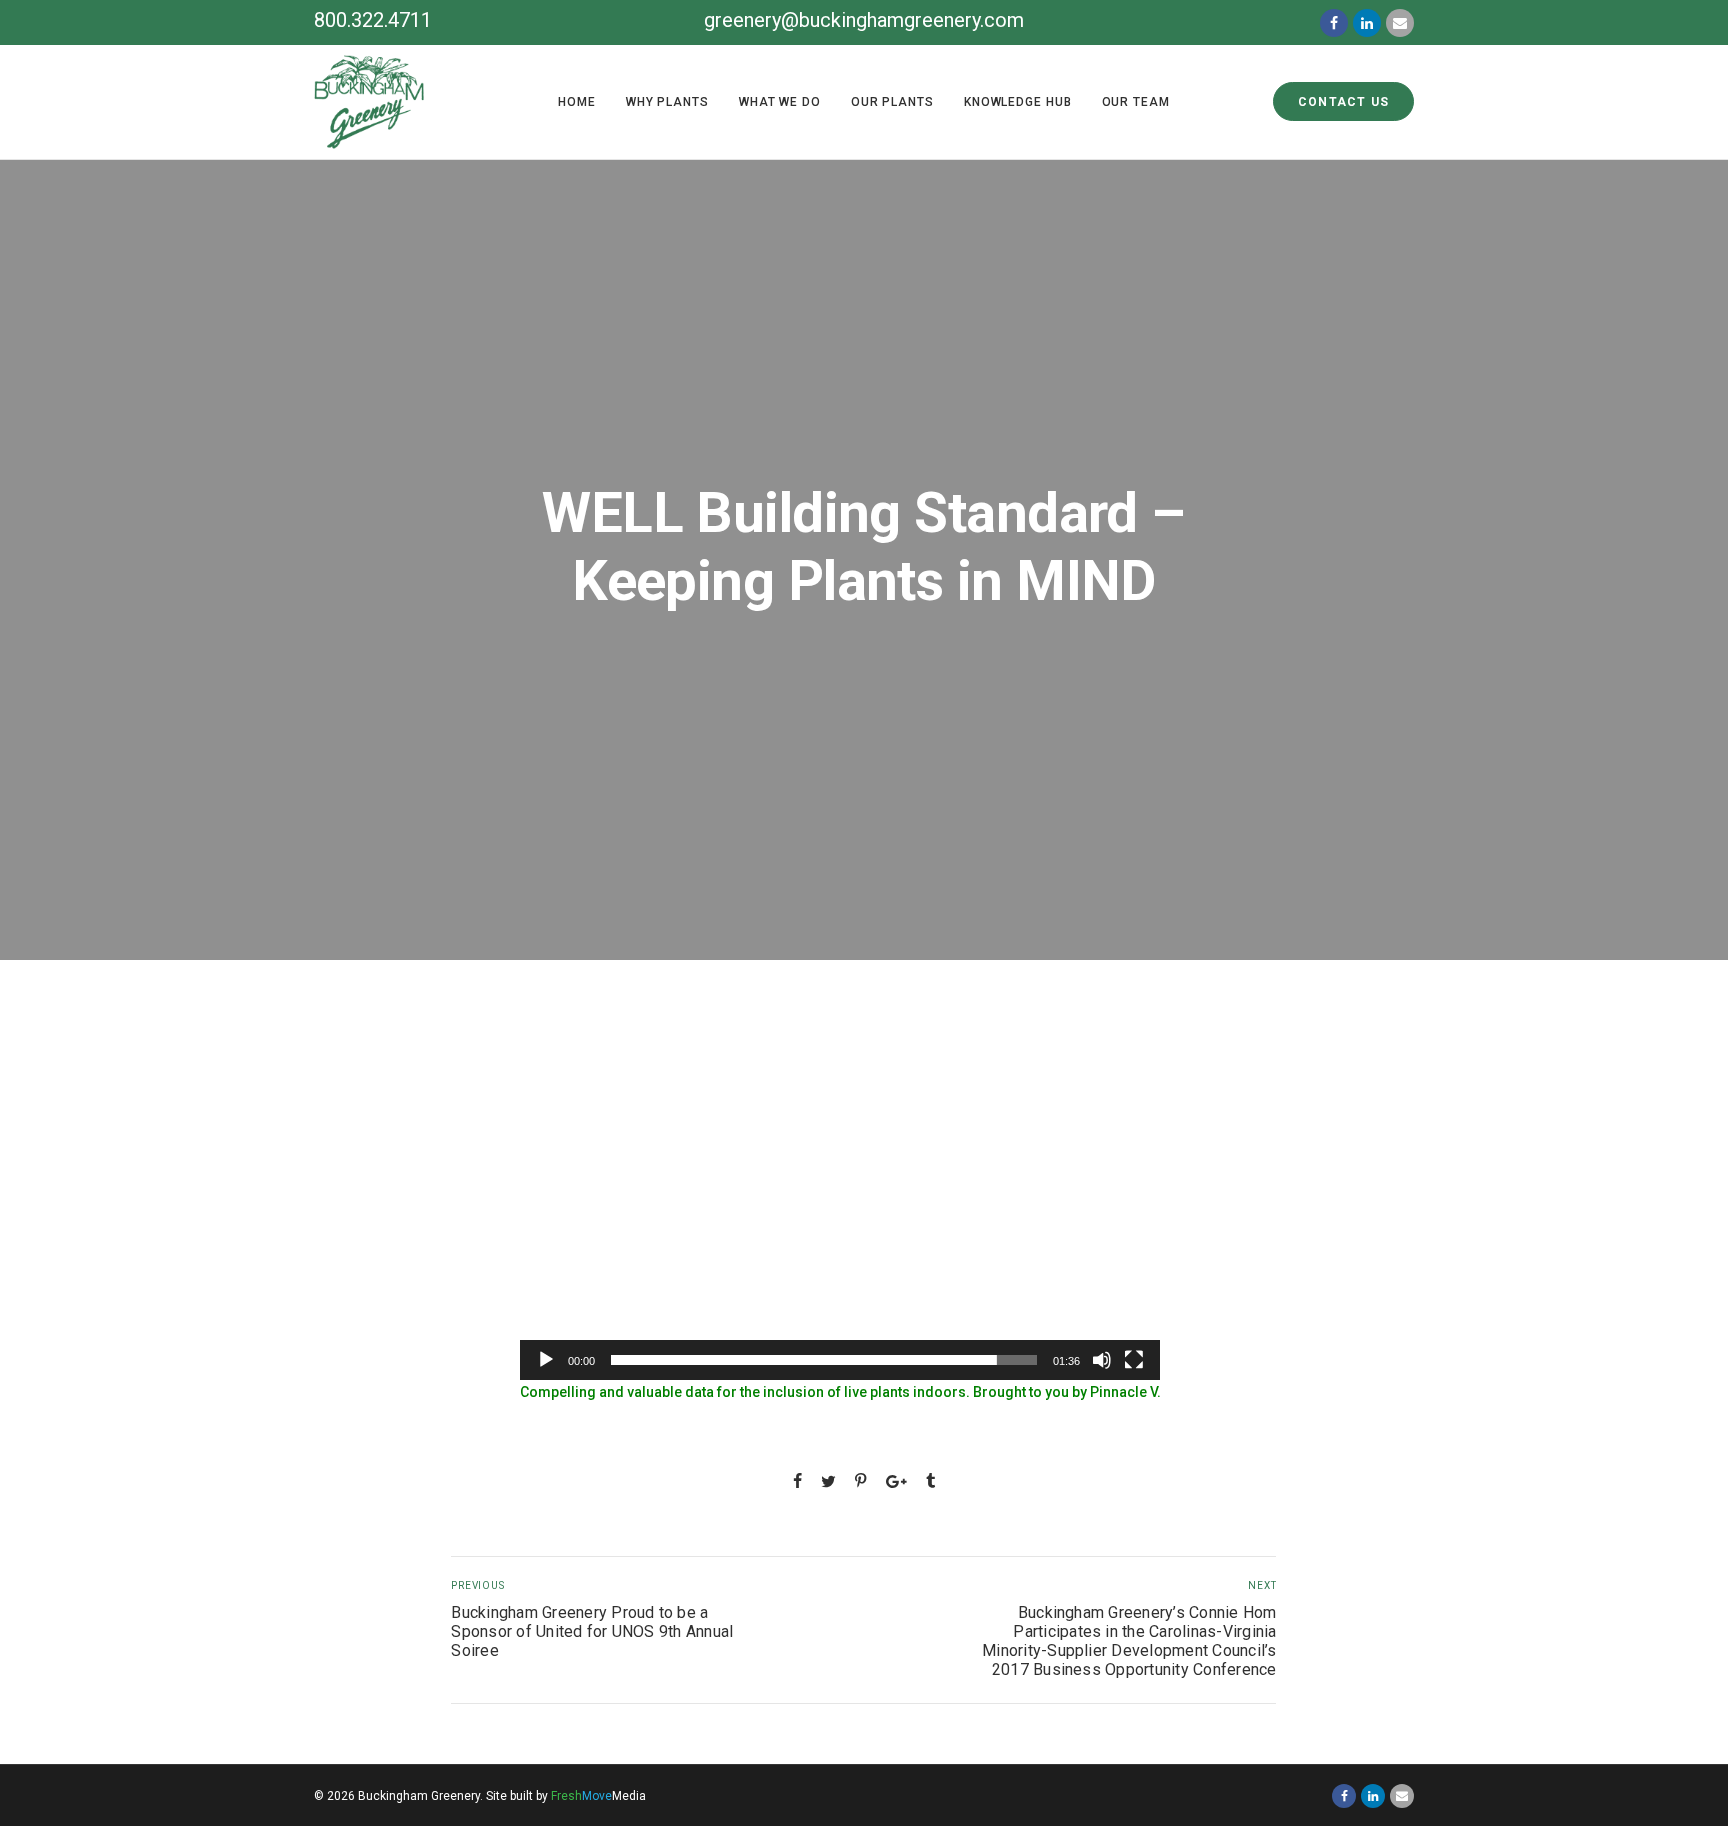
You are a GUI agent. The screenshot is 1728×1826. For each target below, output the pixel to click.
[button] (840, 1200)
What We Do (780, 102)
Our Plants (892, 102)
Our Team (1136, 102)
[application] (840, 1200)
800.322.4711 (373, 20)
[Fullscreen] (1134, 1360)
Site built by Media (566, 1796)
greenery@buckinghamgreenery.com (864, 20)
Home (577, 102)
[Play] (546, 1360)
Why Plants (667, 102)
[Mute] (1102, 1360)
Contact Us (1343, 102)
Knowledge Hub (1018, 102)
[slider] (824, 1360)
